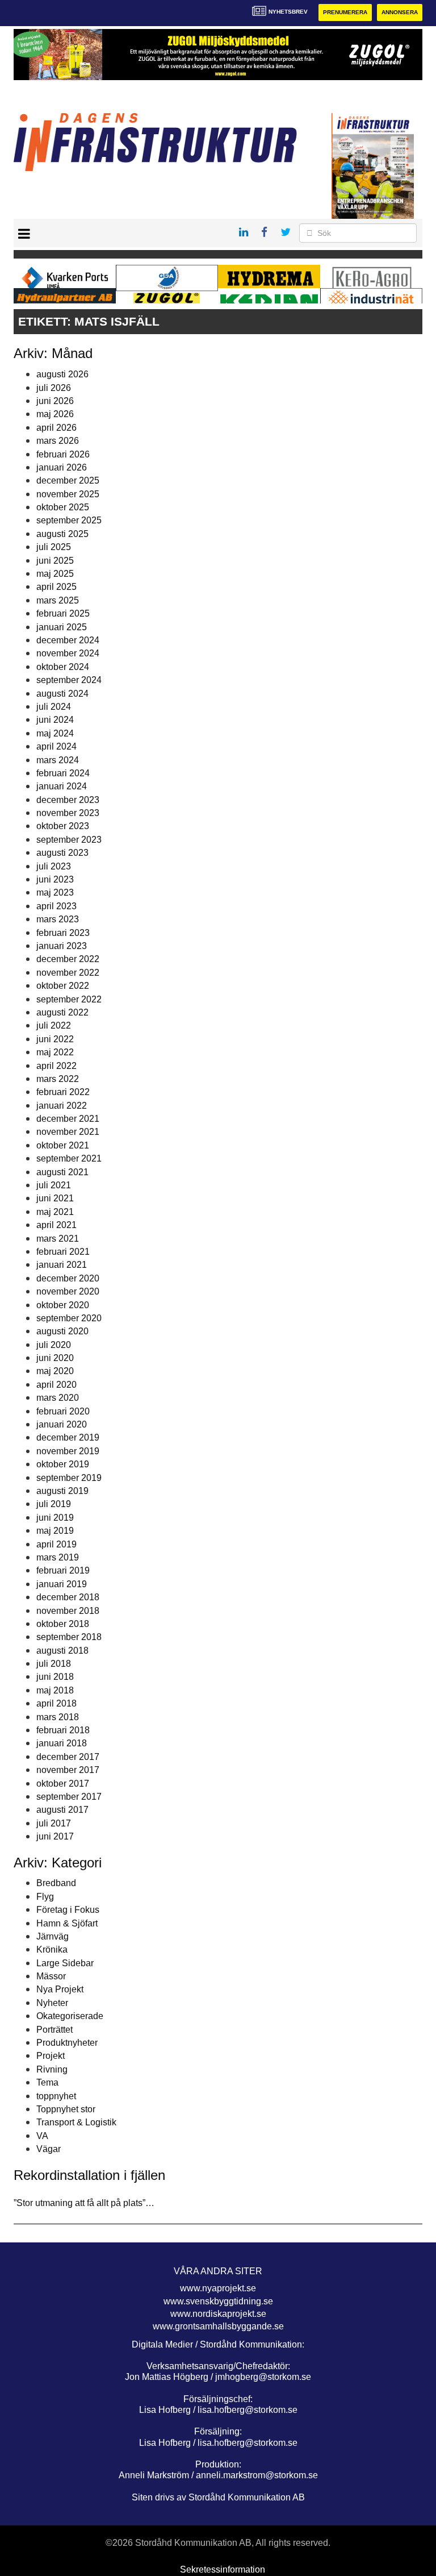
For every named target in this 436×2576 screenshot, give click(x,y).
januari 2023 (62, 946)
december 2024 (68, 640)
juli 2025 (54, 547)
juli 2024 (54, 707)
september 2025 (69, 520)
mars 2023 (58, 919)
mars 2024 (58, 760)
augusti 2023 (62, 853)
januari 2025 (62, 627)
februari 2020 (63, 1411)
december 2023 (68, 800)
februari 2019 (63, 1570)
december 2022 (68, 959)
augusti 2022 (62, 1012)
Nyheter (52, 2003)
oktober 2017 (63, 1784)
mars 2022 (58, 1079)
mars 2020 (58, 1398)
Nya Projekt (60, 1989)
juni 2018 (55, 1677)
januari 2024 (62, 786)
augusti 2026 (62, 374)
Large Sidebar (65, 1963)
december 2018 (68, 1597)
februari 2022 (63, 1092)
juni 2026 (55, 401)
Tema (47, 2082)
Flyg (45, 1897)
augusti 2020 (62, 1331)
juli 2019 (54, 1504)
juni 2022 (55, 1039)
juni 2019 (55, 1518)
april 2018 (56, 1703)
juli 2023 (54, 866)
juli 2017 (54, 1823)
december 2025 (68, 480)
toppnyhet (56, 2096)
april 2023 (56, 906)
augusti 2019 (62, 1491)
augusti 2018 (62, 1651)
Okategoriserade (70, 2016)
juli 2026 (54, 388)
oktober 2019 (63, 1464)
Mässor (51, 1976)
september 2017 (69, 1797)
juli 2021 (54, 1185)
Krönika (52, 1949)
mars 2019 (58, 1557)
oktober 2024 (63, 667)
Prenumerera (345, 12)
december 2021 (68, 1119)
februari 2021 (63, 1252)
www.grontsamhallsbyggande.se (218, 2326)
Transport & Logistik (76, 2122)
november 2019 (68, 1451)
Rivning (52, 2069)
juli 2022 (54, 1025)
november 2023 (68, 813)
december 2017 (68, 1757)
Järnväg (53, 1936)
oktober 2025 (63, 507)
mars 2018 (58, 1717)
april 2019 (56, 1544)
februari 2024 (63, 773)
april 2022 (56, 1066)
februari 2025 (63, 613)
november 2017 (68, 1770)
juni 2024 (55, 720)
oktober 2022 (63, 986)
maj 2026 (55, 414)
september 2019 (69, 1478)
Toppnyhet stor (66, 2109)
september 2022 (69, 999)
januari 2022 (62, 1106)
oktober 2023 (63, 826)
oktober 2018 (63, 1624)
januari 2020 (62, 1424)
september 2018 (69, 1637)
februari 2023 (63, 933)
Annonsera (400, 12)
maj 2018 (55, 1690)
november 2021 (68, 1132)
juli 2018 (54, 1664)
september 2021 (69, 1158)
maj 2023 (55, 892)
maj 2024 (55, 733)
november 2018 (68, 1611)
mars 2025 (58, 600)
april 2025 (56, 587)
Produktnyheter (67, 2043)
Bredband (56, 1883)
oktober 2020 (63, 1305)
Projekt (51, 2056)
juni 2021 (55, 1198)
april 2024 (56, 746)
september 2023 (69, 840)
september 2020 (69, 1318)
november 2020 (68, 1291)
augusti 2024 (62, 694)
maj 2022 (55, 1052)
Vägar (49, 2149)
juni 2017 (55, 1836)
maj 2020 (55, 1371)
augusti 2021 (62, 1172)
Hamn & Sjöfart (67, 1923)
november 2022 (68, 973)
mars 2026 (58, 441)
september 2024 (69, 680)
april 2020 (56, 1385)
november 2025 (68, 494)
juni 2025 (55, 561)
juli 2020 (54, 1345)
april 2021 (56, 1225)
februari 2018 (63, 1730)
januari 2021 (62, 1265)
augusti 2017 (62, 1810)
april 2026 (56, 428)
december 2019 (68, 1437)
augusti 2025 (62, 534)
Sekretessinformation (223, 2569)
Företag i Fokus (68, 1910)
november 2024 (68, 653)
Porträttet (54, 2030)
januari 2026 (62, 467)
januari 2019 (62, 1584)
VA (42, 2136)
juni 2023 (55, 879)
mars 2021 (58, 1239)
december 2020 (68, 1278)
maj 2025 (55, 574)
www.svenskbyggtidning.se (218, 2301)
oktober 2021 (63, 1145)
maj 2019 (55, 1531)
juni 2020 (55, 1358)
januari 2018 (62, 1743)
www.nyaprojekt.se (218, 2288)
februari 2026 (63, 454)
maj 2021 (55, 1212)
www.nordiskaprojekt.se (218, 2314)
